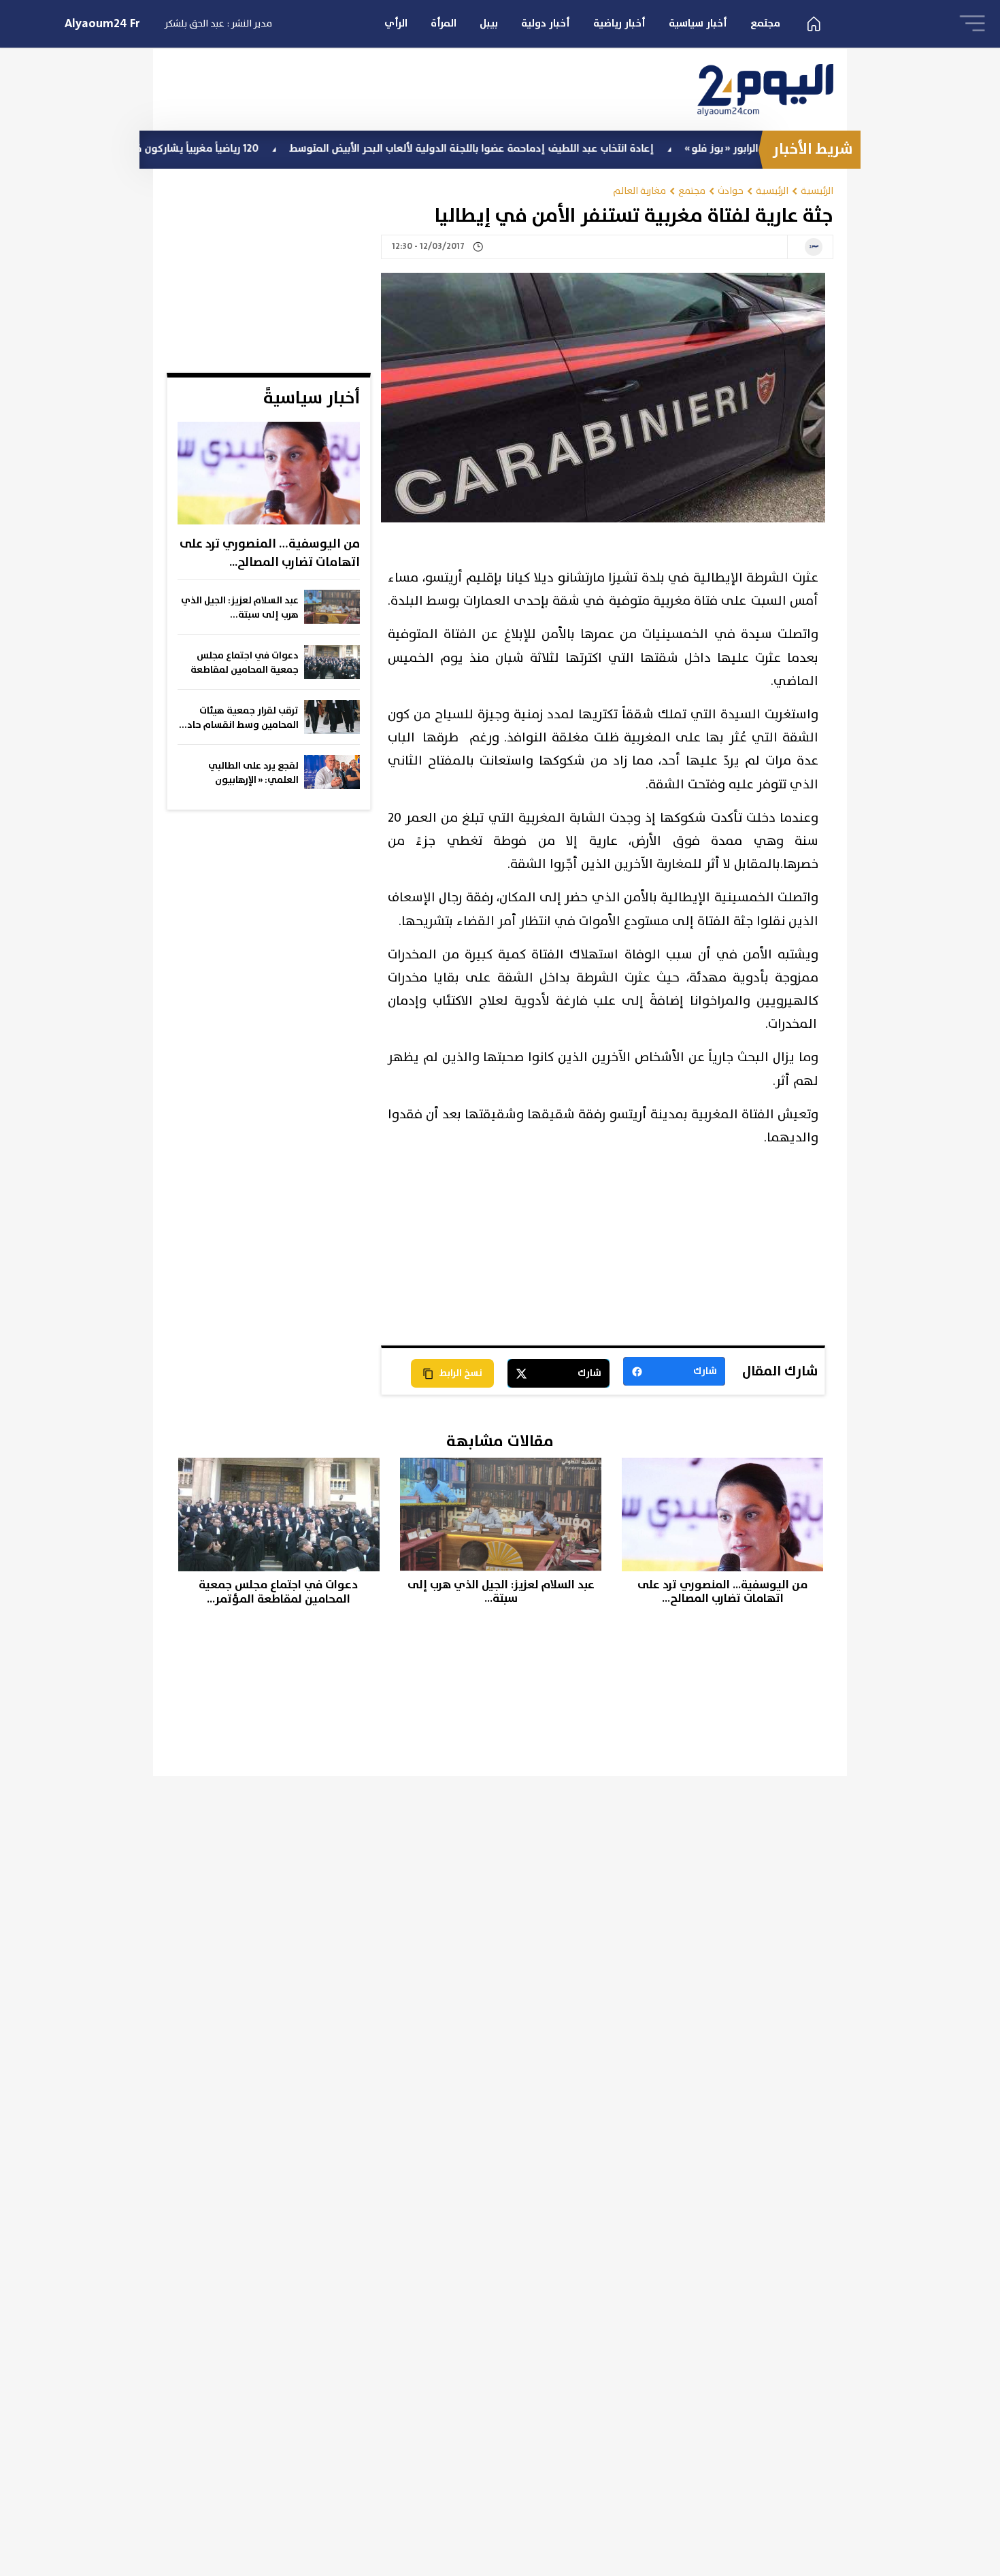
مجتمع (765, 23)
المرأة (444, 23)
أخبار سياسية (698, 23)
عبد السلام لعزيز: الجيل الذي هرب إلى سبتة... (240, 608)
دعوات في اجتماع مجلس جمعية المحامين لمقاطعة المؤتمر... (245, 663)
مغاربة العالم (639, 191)
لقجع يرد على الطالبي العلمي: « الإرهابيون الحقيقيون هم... (253, 773)
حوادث (731, 191)
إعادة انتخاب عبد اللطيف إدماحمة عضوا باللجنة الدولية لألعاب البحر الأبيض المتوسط (546, 149)
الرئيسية (817, 191)
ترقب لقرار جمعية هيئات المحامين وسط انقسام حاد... (239, 718)
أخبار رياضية (619, 23)
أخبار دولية (546, 23)
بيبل (489, 23)
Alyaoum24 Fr (102, 24)
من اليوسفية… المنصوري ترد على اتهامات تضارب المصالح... (270, 553)
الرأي (396, 23)
